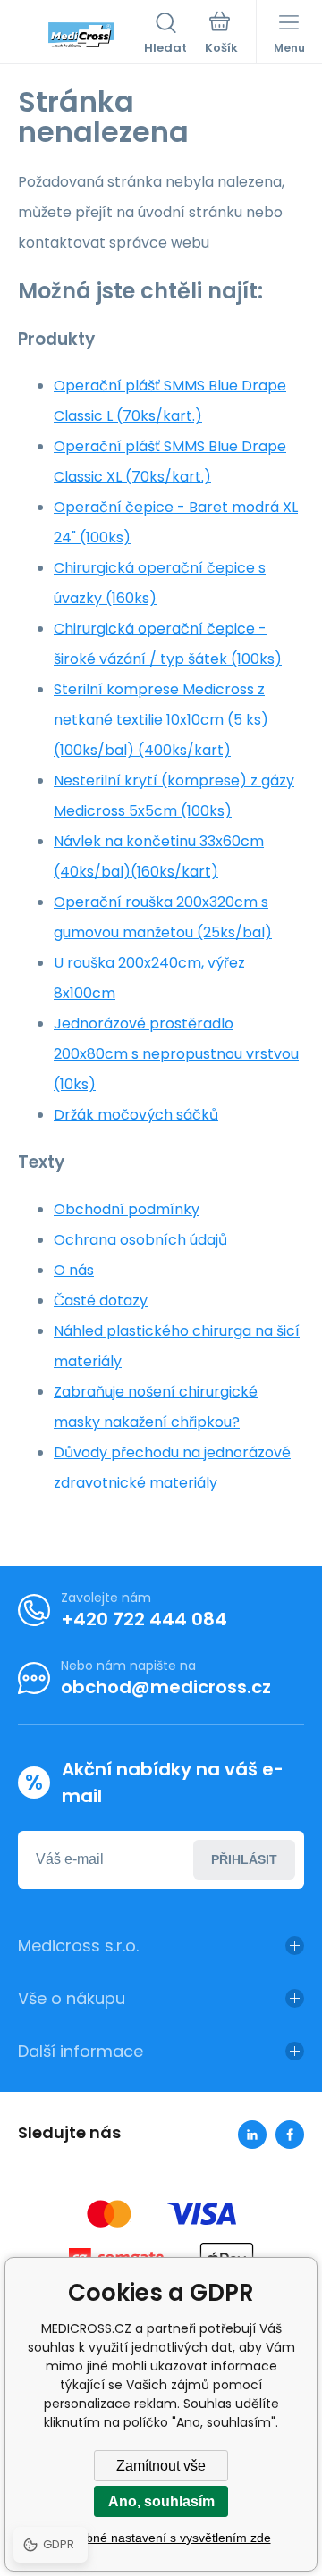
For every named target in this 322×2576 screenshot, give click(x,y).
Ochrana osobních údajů (140, 1240)
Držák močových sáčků (136, 1115)
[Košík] (221, 35)
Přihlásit (244, 1859)
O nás (74, 1270)
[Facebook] (290, 2135)
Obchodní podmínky (127, 1209)
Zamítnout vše (161, 2466)
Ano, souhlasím (161, 2501)
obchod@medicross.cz (166, 1687)
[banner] (81, 35)
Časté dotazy (101, 1301)
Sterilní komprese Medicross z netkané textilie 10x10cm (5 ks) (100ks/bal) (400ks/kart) (161, 720)
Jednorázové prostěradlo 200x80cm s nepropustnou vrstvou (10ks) (176, 1054)
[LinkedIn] (252, 2135)
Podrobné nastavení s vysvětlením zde (161, 2538)
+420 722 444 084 (144, 1619)
